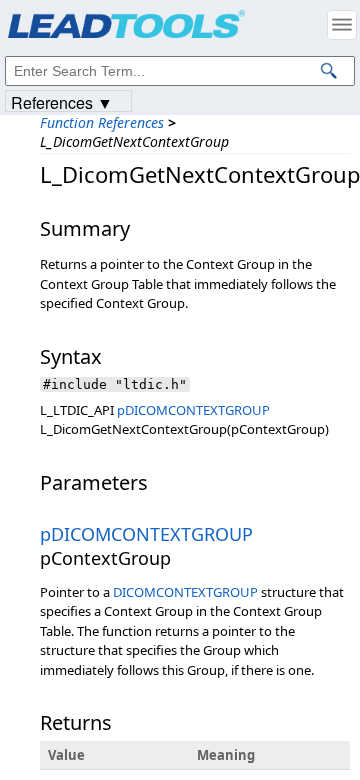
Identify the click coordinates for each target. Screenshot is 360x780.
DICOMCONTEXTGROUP (185, 592)
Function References (102, 122)
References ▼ (62, 101)
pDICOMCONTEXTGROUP (193, 410)
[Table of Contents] (342, 25)
